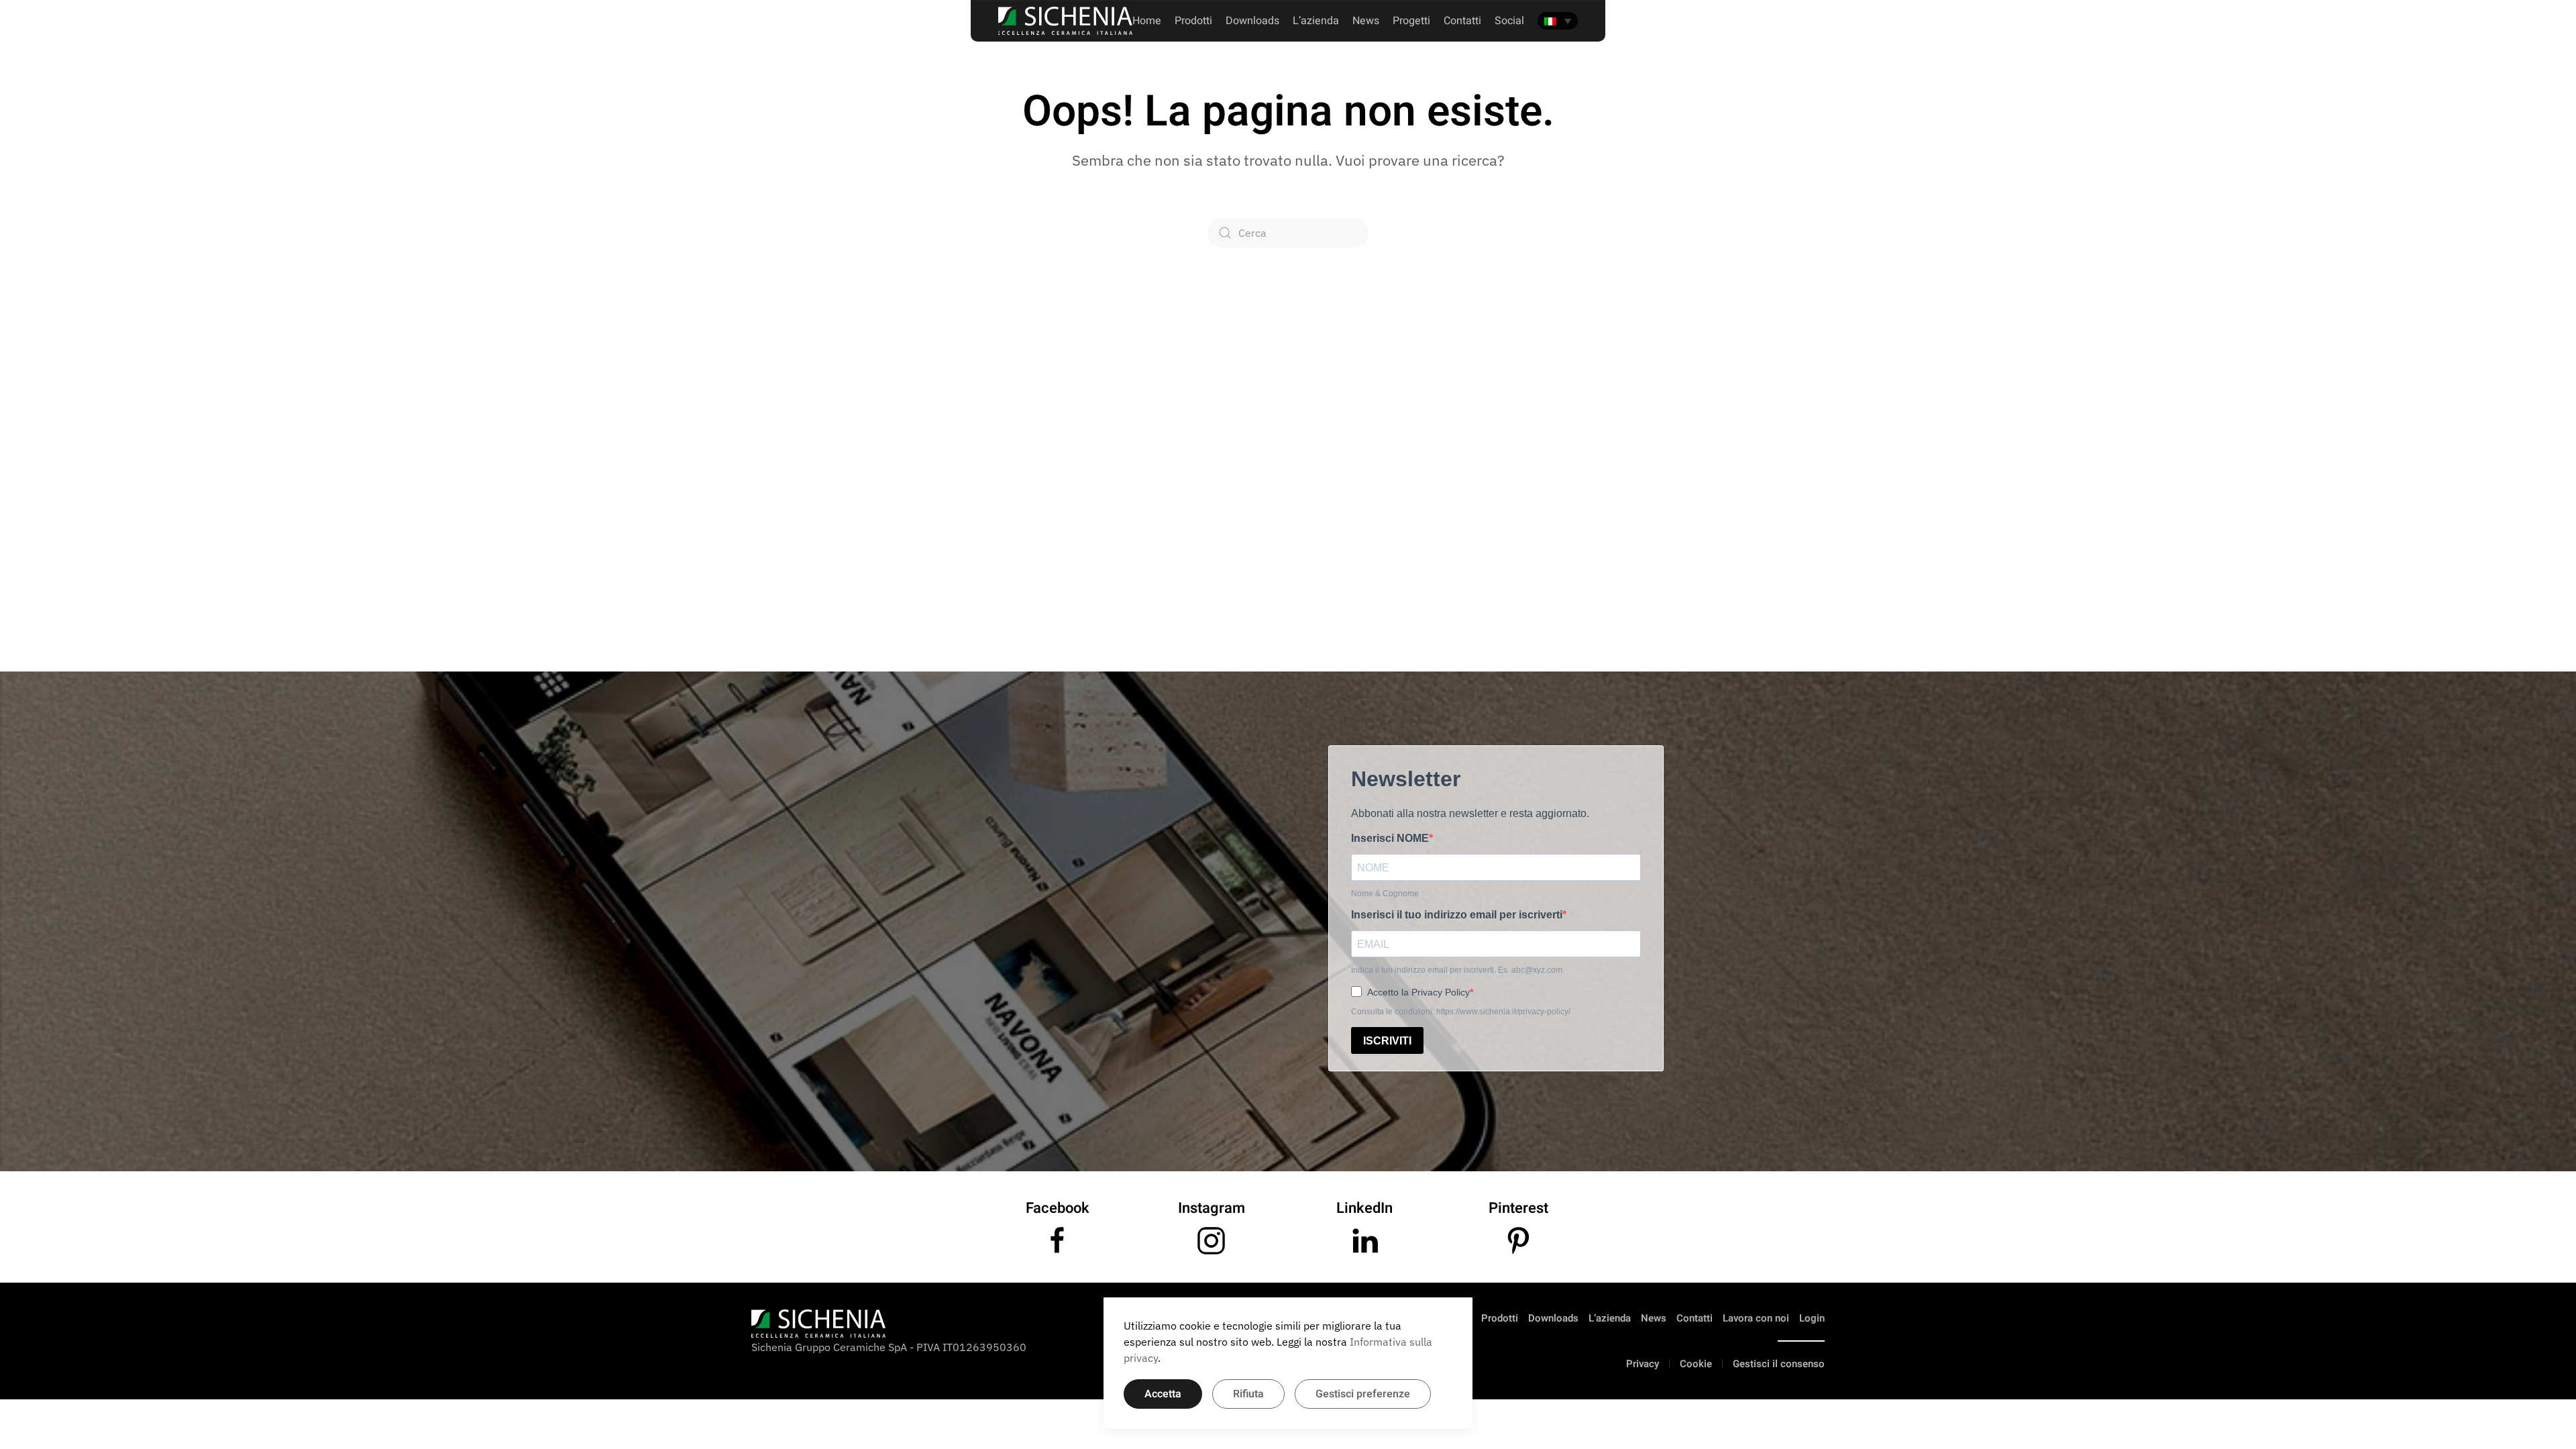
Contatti (1695, 1318)
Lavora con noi (1756, 1318)
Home (1147, 21)
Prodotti (1193, 21)
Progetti (1411, 21)
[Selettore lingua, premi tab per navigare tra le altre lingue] (1558, 21)
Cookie (1696, 1364)
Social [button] (1509, 21)
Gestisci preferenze (1363, 1394)
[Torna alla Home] (1065, 21)
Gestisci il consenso (1779, 1364)
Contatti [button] (1462, 21)
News (1366, 21)
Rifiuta (1248, 1394)
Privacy (1643, 1364)
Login (1812, 1318)
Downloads (1252, 21)
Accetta (1163, 1394)
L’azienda (1610, 1318)
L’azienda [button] (1316, 21)
